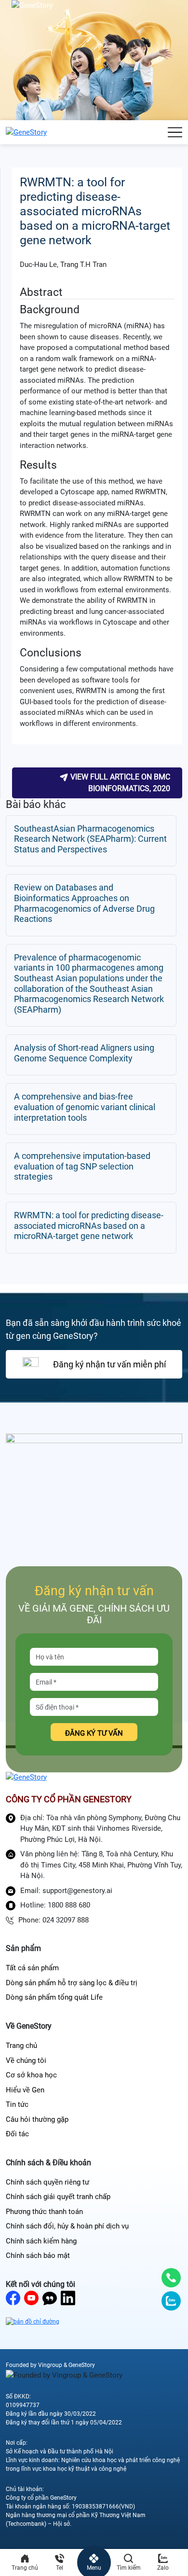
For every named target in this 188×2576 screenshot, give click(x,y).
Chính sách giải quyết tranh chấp (58, 2197)
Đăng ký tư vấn (94, 1733)
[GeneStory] (26, 132)
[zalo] (171, 2301)
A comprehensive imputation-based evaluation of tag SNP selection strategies (82, 1166)
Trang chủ (21, 2046)
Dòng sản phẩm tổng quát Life (54, 1997)
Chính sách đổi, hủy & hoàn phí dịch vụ (67, 2226)
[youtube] (31, 2298)
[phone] (171, 2278)
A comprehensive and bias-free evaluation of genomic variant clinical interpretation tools (85, 1107)
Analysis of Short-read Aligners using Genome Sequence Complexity (84, 1053)
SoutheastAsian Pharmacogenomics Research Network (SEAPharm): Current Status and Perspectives (90, 839)
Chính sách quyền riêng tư (47, 2182)
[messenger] (50, 2298)
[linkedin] (68, 2298)
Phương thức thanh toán (44, 2212)
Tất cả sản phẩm (32, 1968)
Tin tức (17, 2104)
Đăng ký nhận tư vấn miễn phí (109, 1364)
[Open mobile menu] (175, 132)
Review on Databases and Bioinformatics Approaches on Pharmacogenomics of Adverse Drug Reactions (84, 903)
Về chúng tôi (26, 2061)
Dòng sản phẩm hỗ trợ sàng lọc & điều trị (72, 1983)
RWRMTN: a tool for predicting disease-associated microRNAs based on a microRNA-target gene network (89, 1225)
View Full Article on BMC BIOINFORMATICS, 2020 (119, 783)
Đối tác (17, 2134)
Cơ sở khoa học (31, 2075)
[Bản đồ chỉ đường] (33, 2321)
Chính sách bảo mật (38, 2256)
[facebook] (13, 2298)
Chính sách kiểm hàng (41, 2241)
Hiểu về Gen (25, 2090)
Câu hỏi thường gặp (37, 2119)
